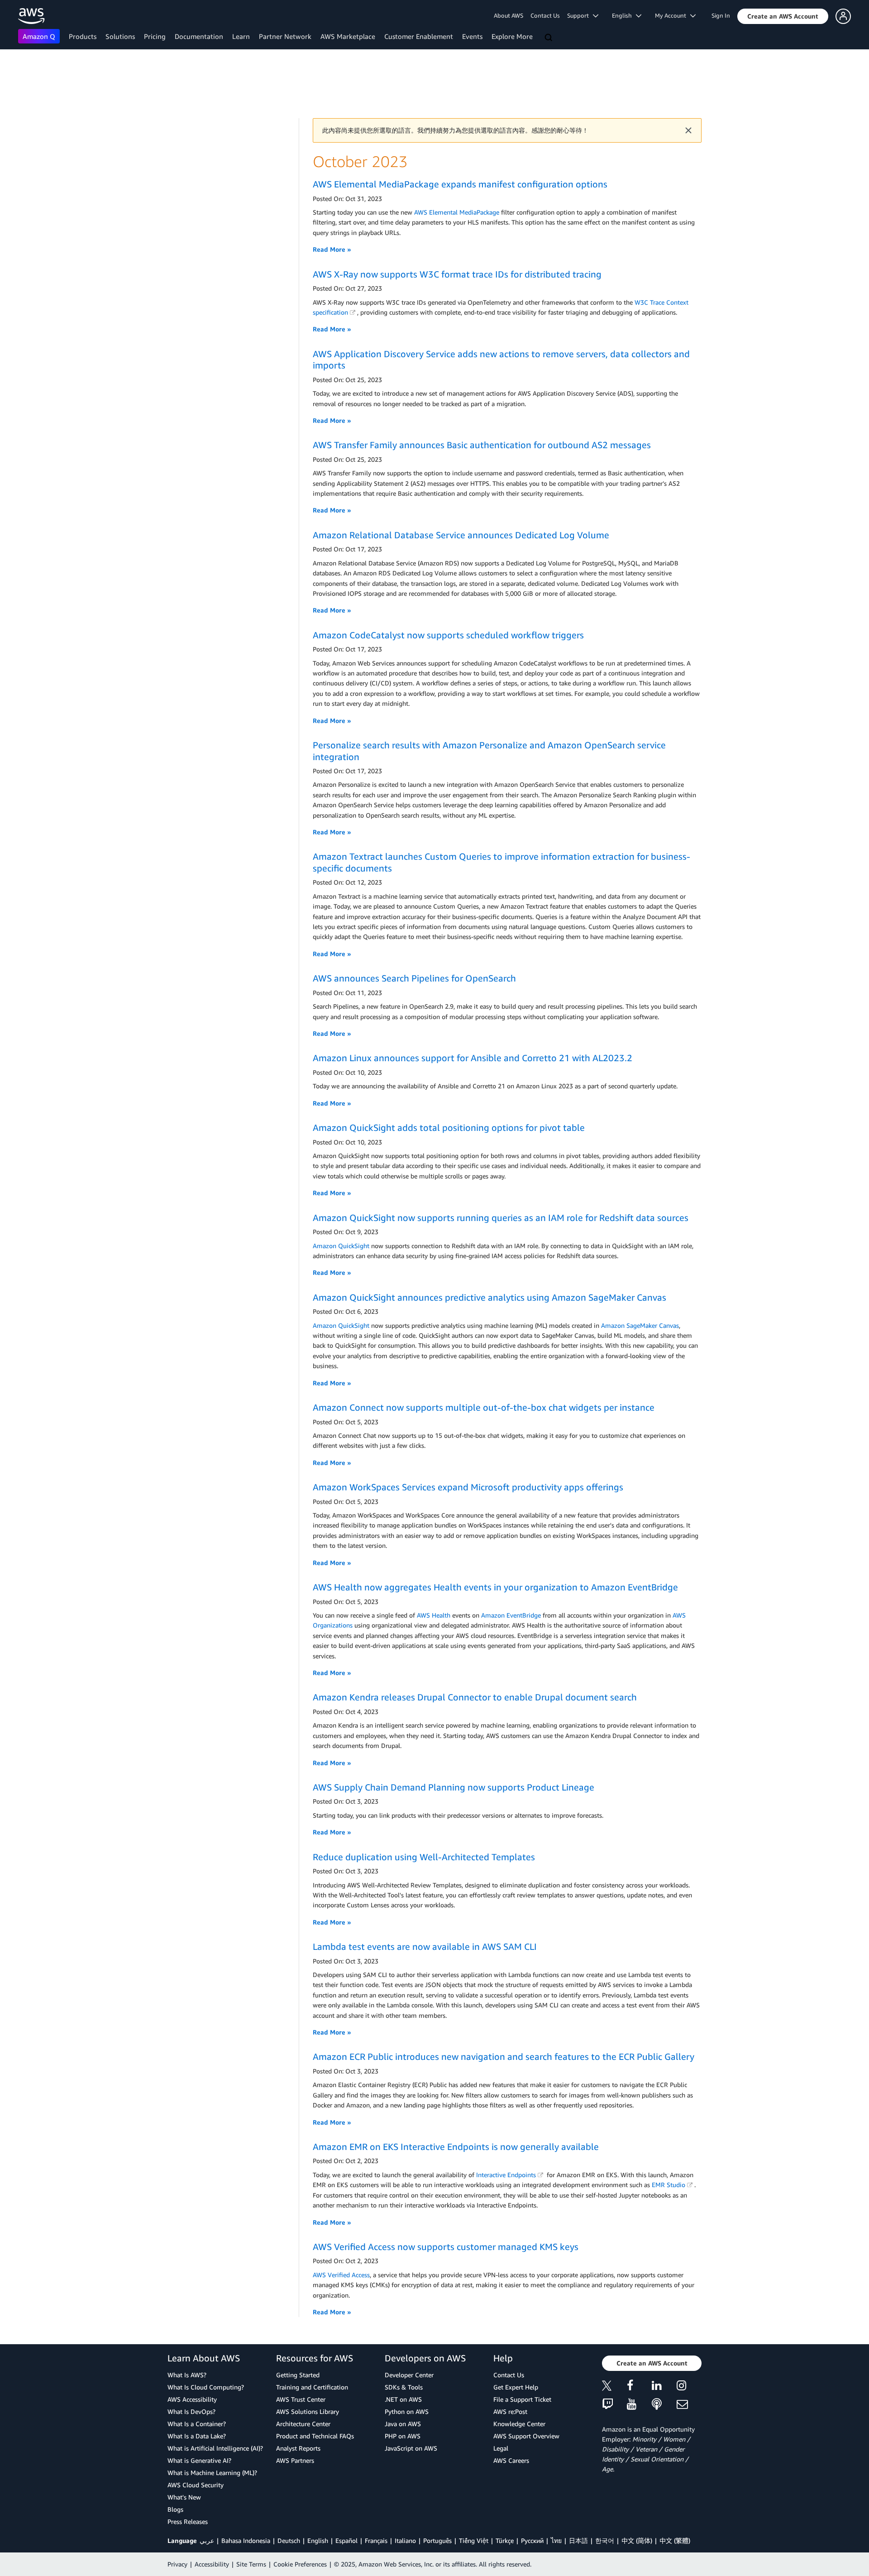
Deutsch (289, 2540)
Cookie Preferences (300, 2564)
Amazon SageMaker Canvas (640, 1325)
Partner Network (285, 36)
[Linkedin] (664, 2387)
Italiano (405, 2540)
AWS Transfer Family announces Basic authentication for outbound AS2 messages (482, 445)
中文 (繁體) (675, 2540)
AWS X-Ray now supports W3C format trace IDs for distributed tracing (457, 274)
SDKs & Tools (404, 2387)
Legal (501, 2448)
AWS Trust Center (301, 2399)
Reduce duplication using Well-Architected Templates (424, 1857)
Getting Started (298, 2375)
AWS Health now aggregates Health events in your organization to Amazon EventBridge (495, 1587)
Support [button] (580, 15)
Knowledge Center (519, 2424)
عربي (207, 2540)
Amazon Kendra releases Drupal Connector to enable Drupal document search (475, 1697)
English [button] (624, 15)
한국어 (605, 2540)
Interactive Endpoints (506, 2175)
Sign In (721, 15)
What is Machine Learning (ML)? (212, 2473)
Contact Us (545, 15)
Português (437, 2540)
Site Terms (251, 2564)
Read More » (332, 249)
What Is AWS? (187, 2375)
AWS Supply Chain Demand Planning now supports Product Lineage (454, 1787)
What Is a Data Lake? (197, 2436)
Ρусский (532, 2540)
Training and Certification (312, 2387)
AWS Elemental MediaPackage (457, 212)
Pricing (155, 36)
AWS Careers (511, 2460)
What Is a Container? (197, 2424)
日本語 (578, 2540)
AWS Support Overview (526, 2436)
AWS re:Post (510, 2411)
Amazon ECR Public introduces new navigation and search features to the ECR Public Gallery (504, 2056)
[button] (783, 16)
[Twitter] (614, 2387)
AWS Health (434, 1615)
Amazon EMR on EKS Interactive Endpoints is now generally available (456, 2147)
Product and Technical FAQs (315, 2436)
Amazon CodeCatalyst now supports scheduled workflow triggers (448, 635)
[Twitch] (614, 2405)
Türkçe (505, 2540)
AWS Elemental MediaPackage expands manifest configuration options (460, 184)
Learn (241, 36)
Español (346, 2540)
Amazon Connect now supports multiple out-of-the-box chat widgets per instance (484, 1407)
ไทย (556, 2540)
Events (472, 36)
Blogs (175, 2509)
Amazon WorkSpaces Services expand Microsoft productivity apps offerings (468, 1487)
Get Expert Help (516, 2387)
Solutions (120, 36)
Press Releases (188, 2521)
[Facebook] (639, 2387)
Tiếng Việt (474, 2540)
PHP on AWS (403, 2436)
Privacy (177, 2564)
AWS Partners (295, 2460)
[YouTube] (639, 2405)
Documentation (199, 36)
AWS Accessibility (192, 2399)
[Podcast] (664, 2405)
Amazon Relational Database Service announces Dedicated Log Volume (461, 535)
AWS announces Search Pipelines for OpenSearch (414, 978)
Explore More (512, 36)
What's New (184, 2497)
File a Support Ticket (522, 2399)
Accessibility (212, 2564)
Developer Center (409, 2375)
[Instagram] (689, 2387)
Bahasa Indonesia (246, 2540)
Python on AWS (407, 2411)
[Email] (689, 2405)
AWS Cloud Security (196, 2485)
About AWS (509, 15)
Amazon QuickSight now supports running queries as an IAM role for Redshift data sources (501, 1218)
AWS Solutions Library (308, 2411)
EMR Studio (668, 2185)
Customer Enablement (419, 36)
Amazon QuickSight (341, 1246)
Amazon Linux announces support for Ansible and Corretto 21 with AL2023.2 (473, 1058)
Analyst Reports (298, 2448)
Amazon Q (39, 36)
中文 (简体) (637, 2540)
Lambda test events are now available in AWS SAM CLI (425, 1946)
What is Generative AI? (199, 2460)
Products (83, 36)
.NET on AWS (403, 2399)
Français (376, 2540)
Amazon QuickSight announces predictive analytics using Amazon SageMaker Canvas (489, 1297)
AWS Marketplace (348, 36)
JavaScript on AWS (411, 2448)
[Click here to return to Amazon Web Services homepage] (31, 16)
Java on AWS (403, 2424)
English (318, 2540)
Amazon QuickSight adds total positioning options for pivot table (449, 1128)
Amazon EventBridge (511, 1615)
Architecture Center (303, 2424)
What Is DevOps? (191, 2411)
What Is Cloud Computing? (206, 2387)
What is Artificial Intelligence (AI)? (215, 2448)
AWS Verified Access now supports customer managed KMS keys (446, 2247)
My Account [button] (673, 15)
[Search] (549, 38)
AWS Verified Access (341, 2275)
